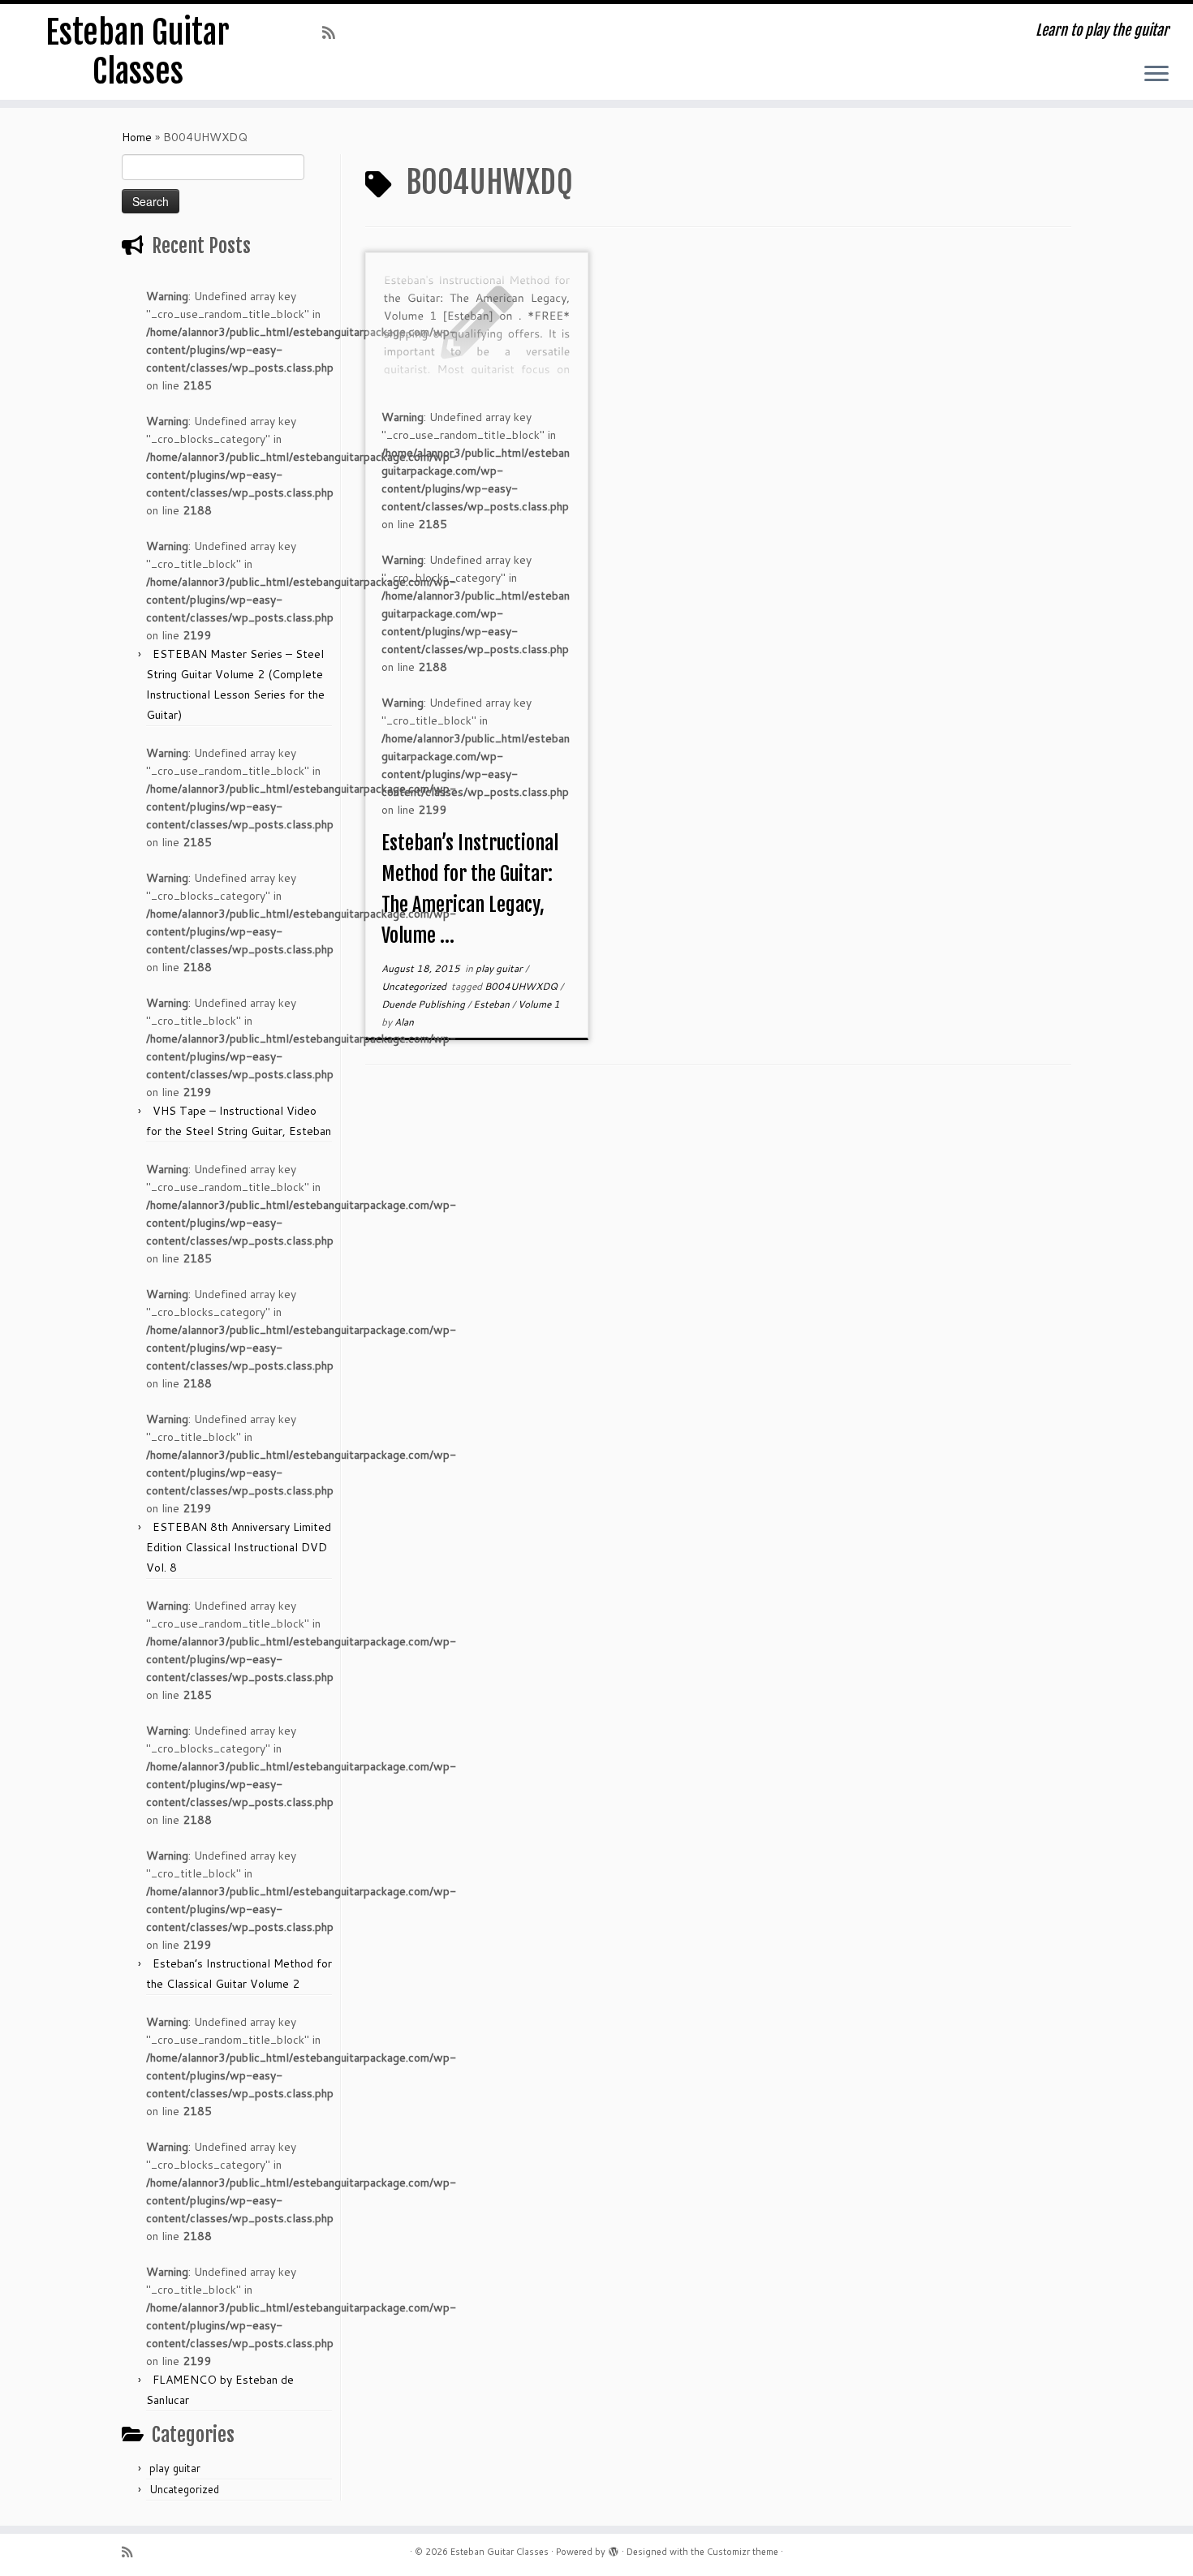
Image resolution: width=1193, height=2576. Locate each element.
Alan (404, 1022)
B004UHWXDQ (522, 986)
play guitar (175, 2468)
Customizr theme (743, 2552)
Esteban (493, 1004)
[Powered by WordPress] (614, 2548)
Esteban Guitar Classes (138, 52)
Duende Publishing (424, 1004)
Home (137, 137)
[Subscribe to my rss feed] (334, 32)
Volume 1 (539, 1004)
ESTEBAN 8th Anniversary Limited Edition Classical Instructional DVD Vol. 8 (239, 1547)
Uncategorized (184, 2489)
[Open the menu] (1156, 75)
